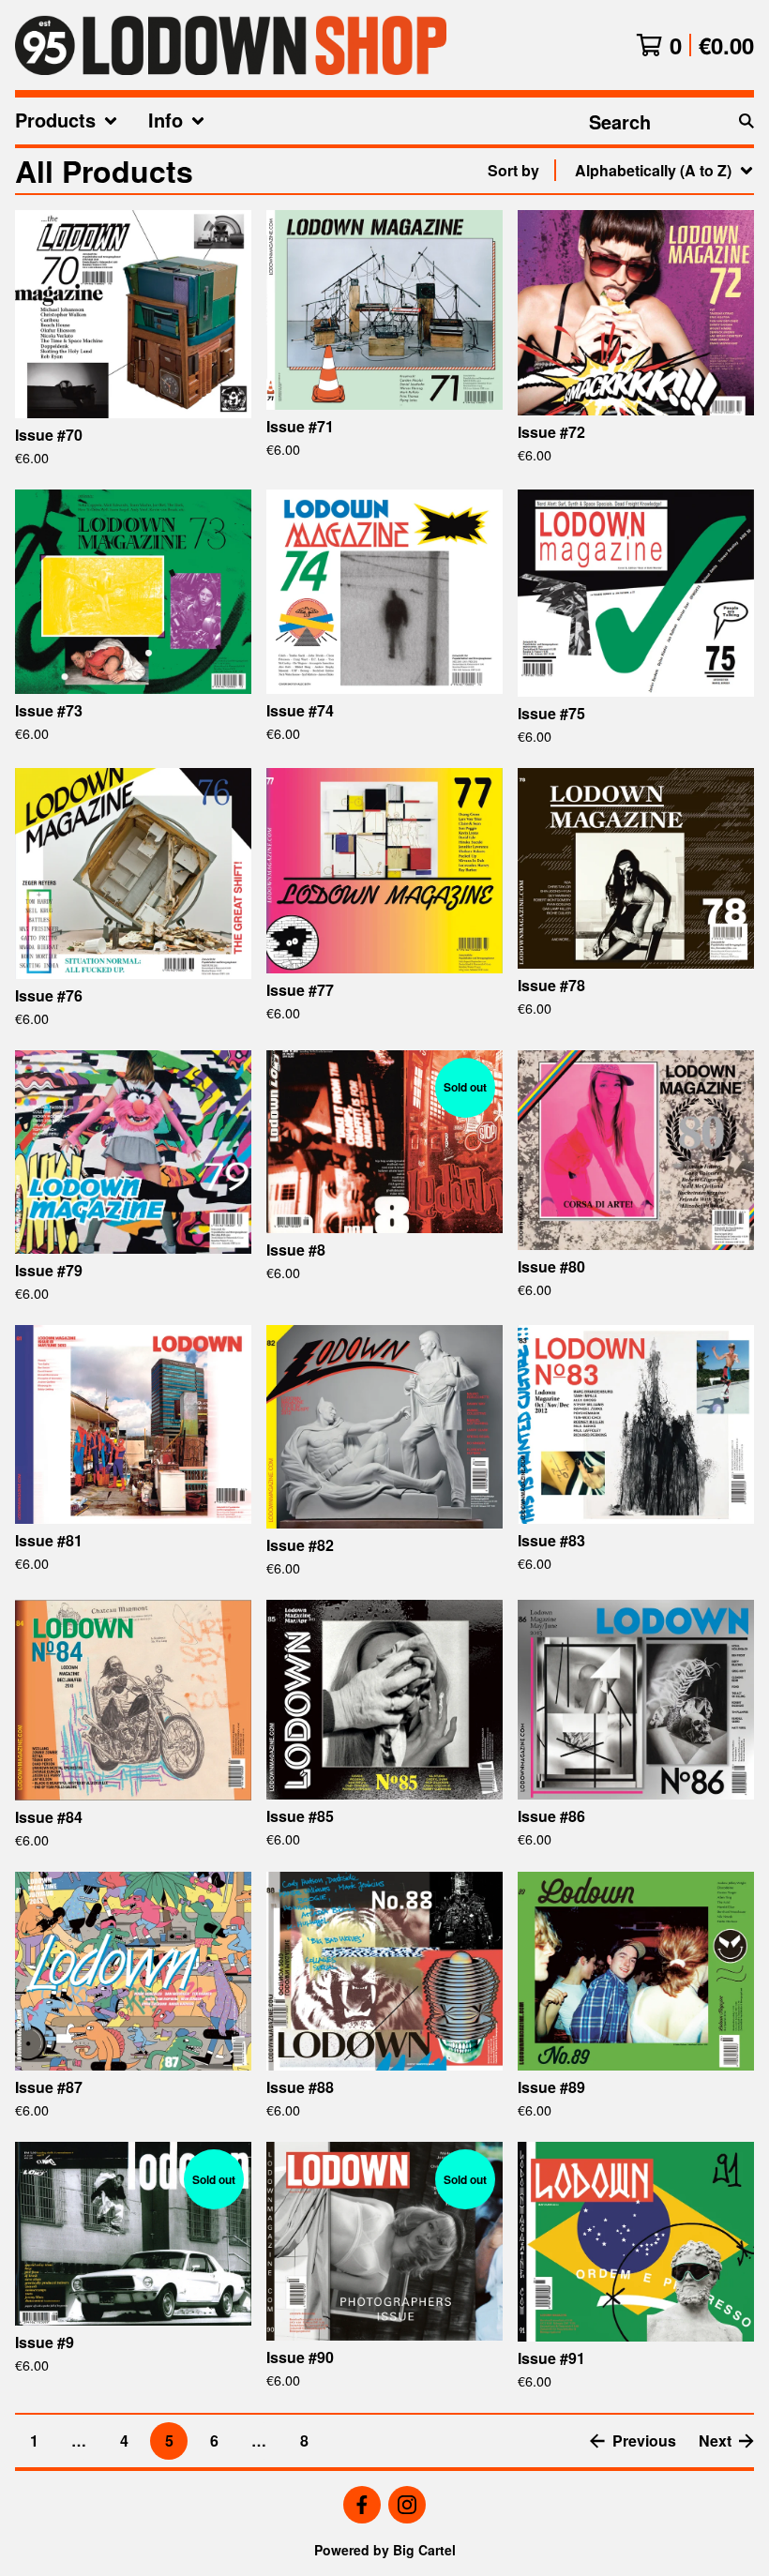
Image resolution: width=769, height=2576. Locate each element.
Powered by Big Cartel (385, 2550)
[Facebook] (362, 2505)
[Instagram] (407, 2505)
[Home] (231, 45)
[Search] (746, 121)
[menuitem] (67, 121)
